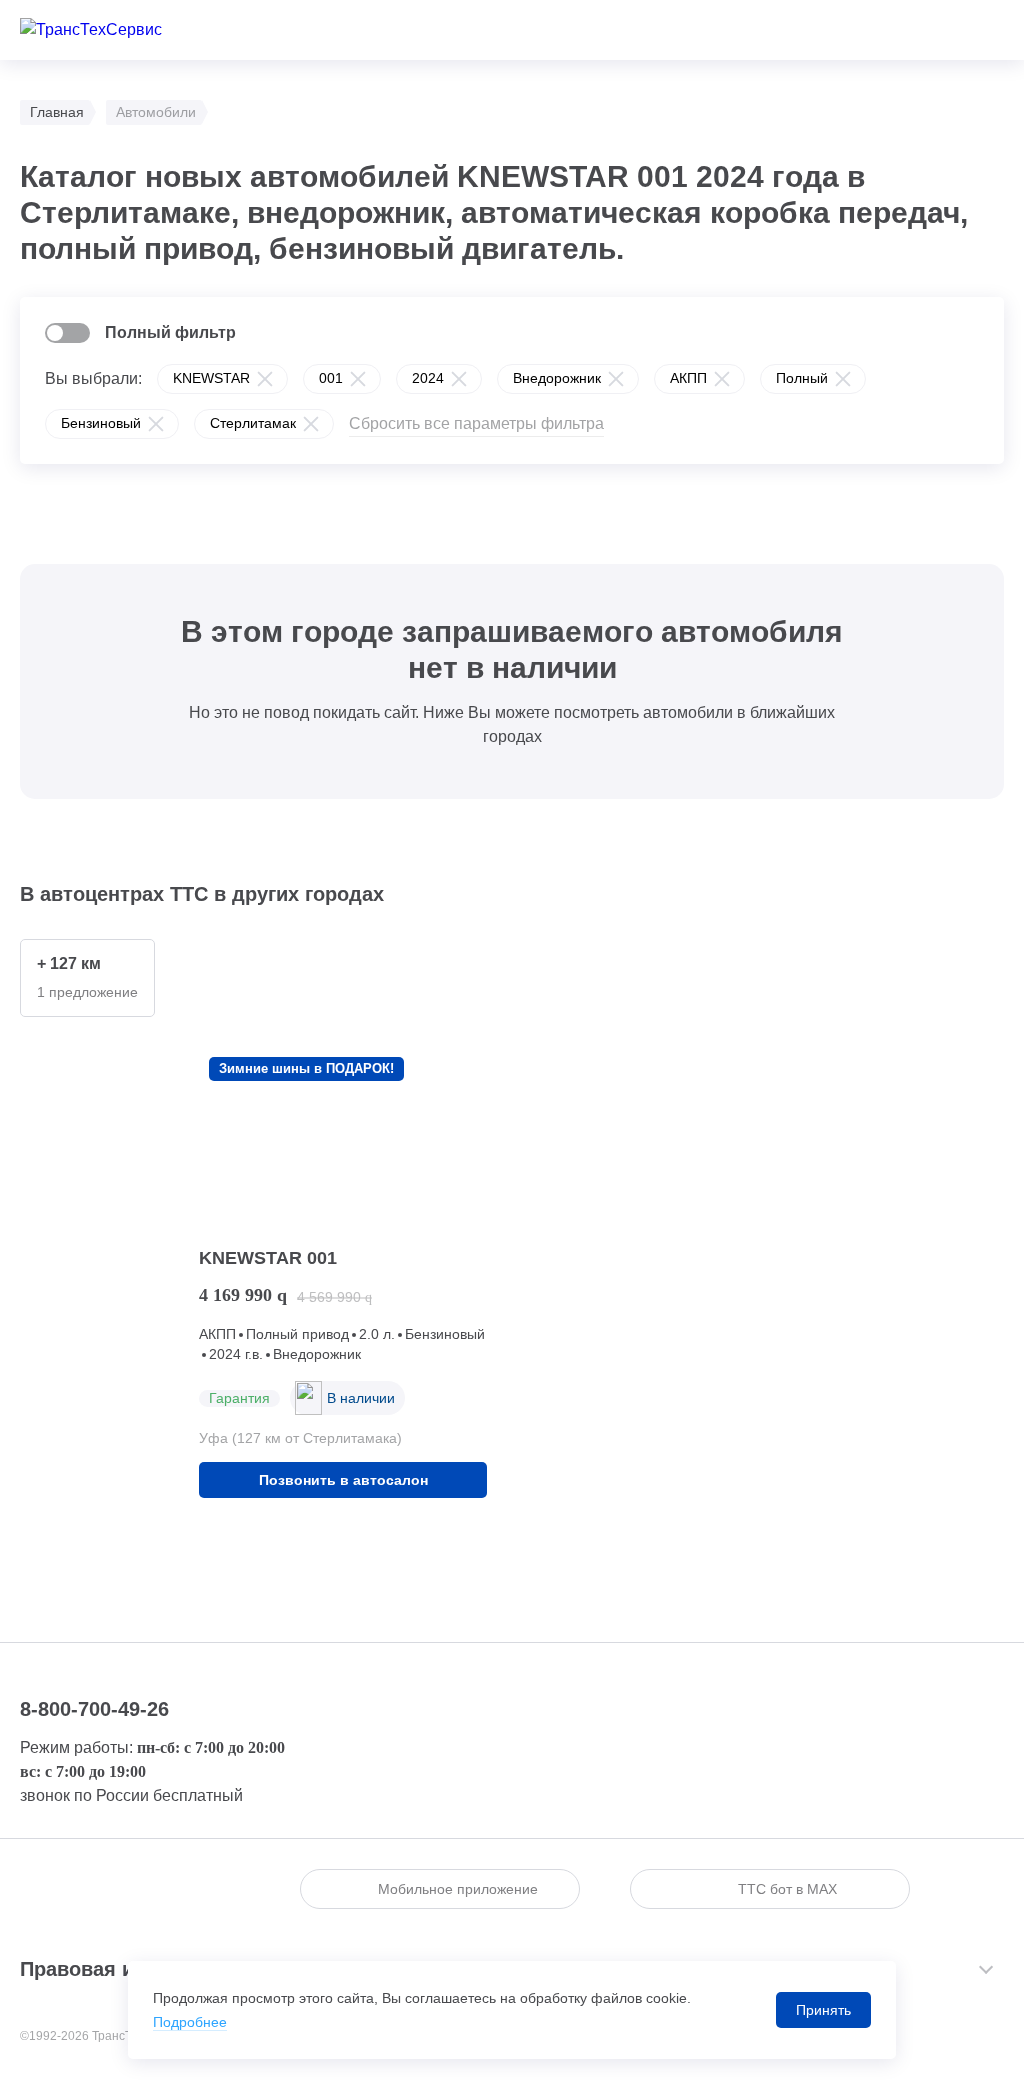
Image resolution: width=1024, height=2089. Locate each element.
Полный (802, 378)
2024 (428, 378)
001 (331, 378)
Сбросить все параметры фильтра (476, 423)
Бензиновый (101, 423)
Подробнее (190, 2022)
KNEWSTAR (211, 378)
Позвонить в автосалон (343, 1480)
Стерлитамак (253, 423)
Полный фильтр (170, 332)
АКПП (688, 378)
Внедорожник (557, 378)
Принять (823, 2010)
